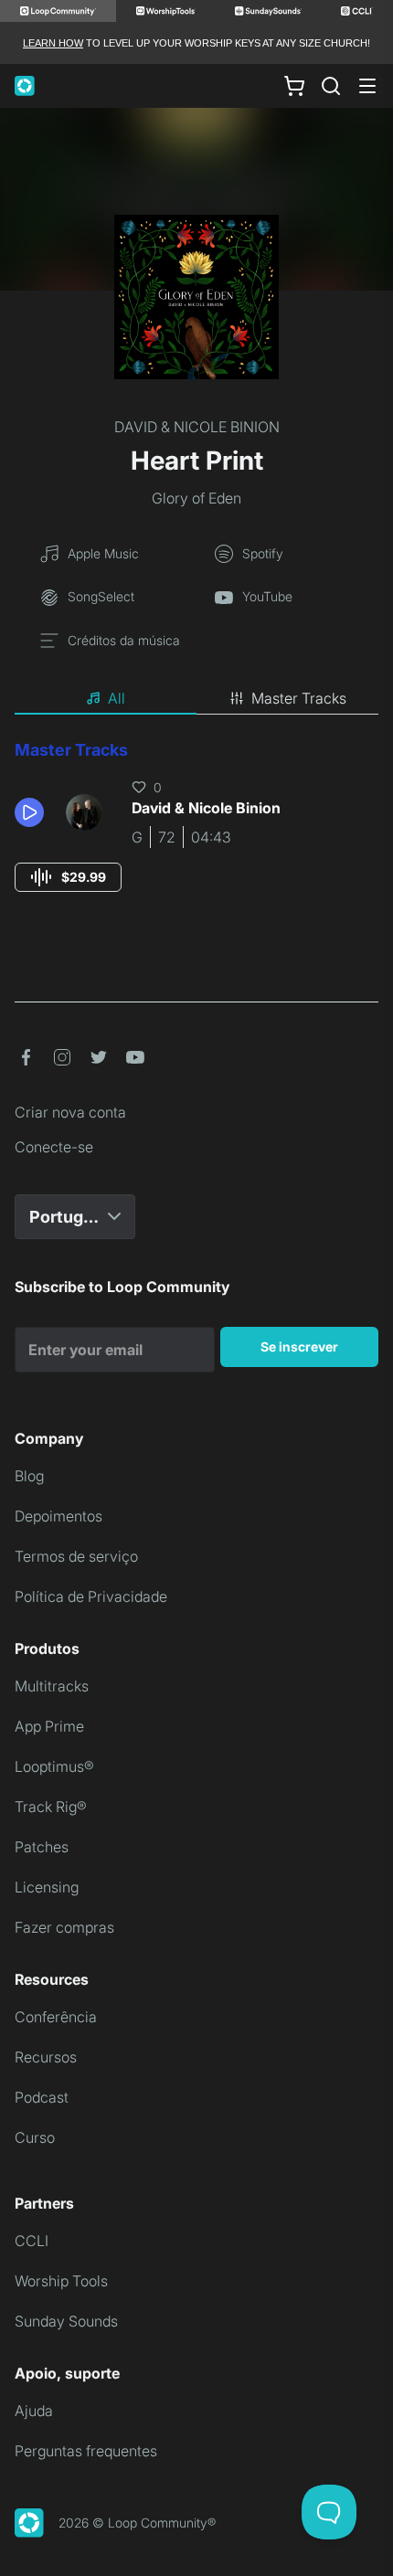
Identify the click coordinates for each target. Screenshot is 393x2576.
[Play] (29, 812)
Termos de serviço (76, 1556)
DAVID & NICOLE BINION (197, 427)
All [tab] (117, 698)
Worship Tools (61, 2281)
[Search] (331, 86)
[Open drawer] (367, 86)
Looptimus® (54, 1766)
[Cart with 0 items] (294, 86)
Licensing (47, 1887)
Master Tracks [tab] (299, 698)
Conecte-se (54, 1147)
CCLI (32, 2241)
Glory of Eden (196, 498)
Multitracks (52, 1686)
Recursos (46, 2057)
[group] (68, 877)
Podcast (42, 2097)
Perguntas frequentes (86, 2451)
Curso (35, 2137)
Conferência (56, 2017)
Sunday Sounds (66, 2321)
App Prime (49, 1726)
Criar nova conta (70, 1112)
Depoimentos (58, 1516)
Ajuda (34, 2411)
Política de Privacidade (91, 1596)
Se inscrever (299, 1346)
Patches (42, 1847)
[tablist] (196, 699)
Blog (29, 1476)
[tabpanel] (196, 833)
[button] (33, 812)
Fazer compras (64, 1927)
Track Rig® (51, 1807)
